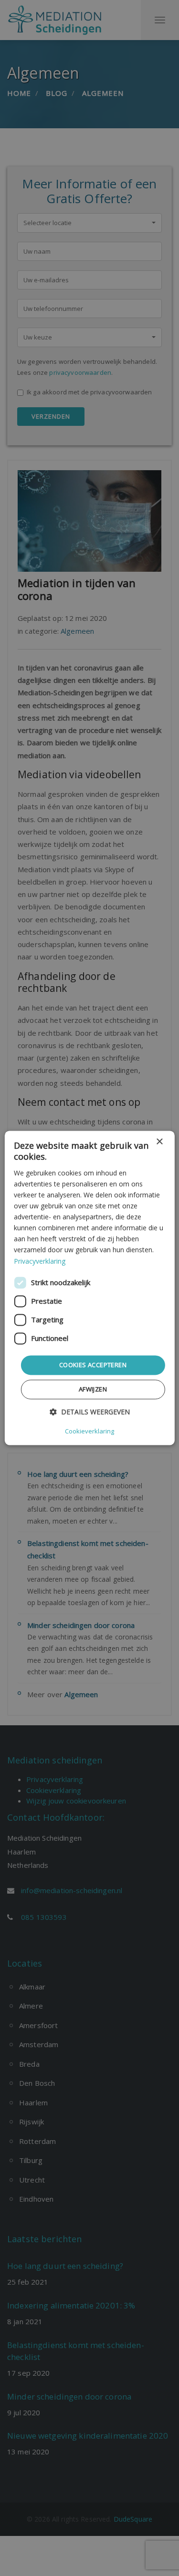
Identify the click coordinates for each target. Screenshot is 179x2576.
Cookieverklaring (89, 1432)
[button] (90, 1412)
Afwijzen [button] (93, 1390)
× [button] (159, 1142)
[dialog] (89, 1288)
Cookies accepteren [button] (93, 1365)
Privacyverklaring (40, 1261)
